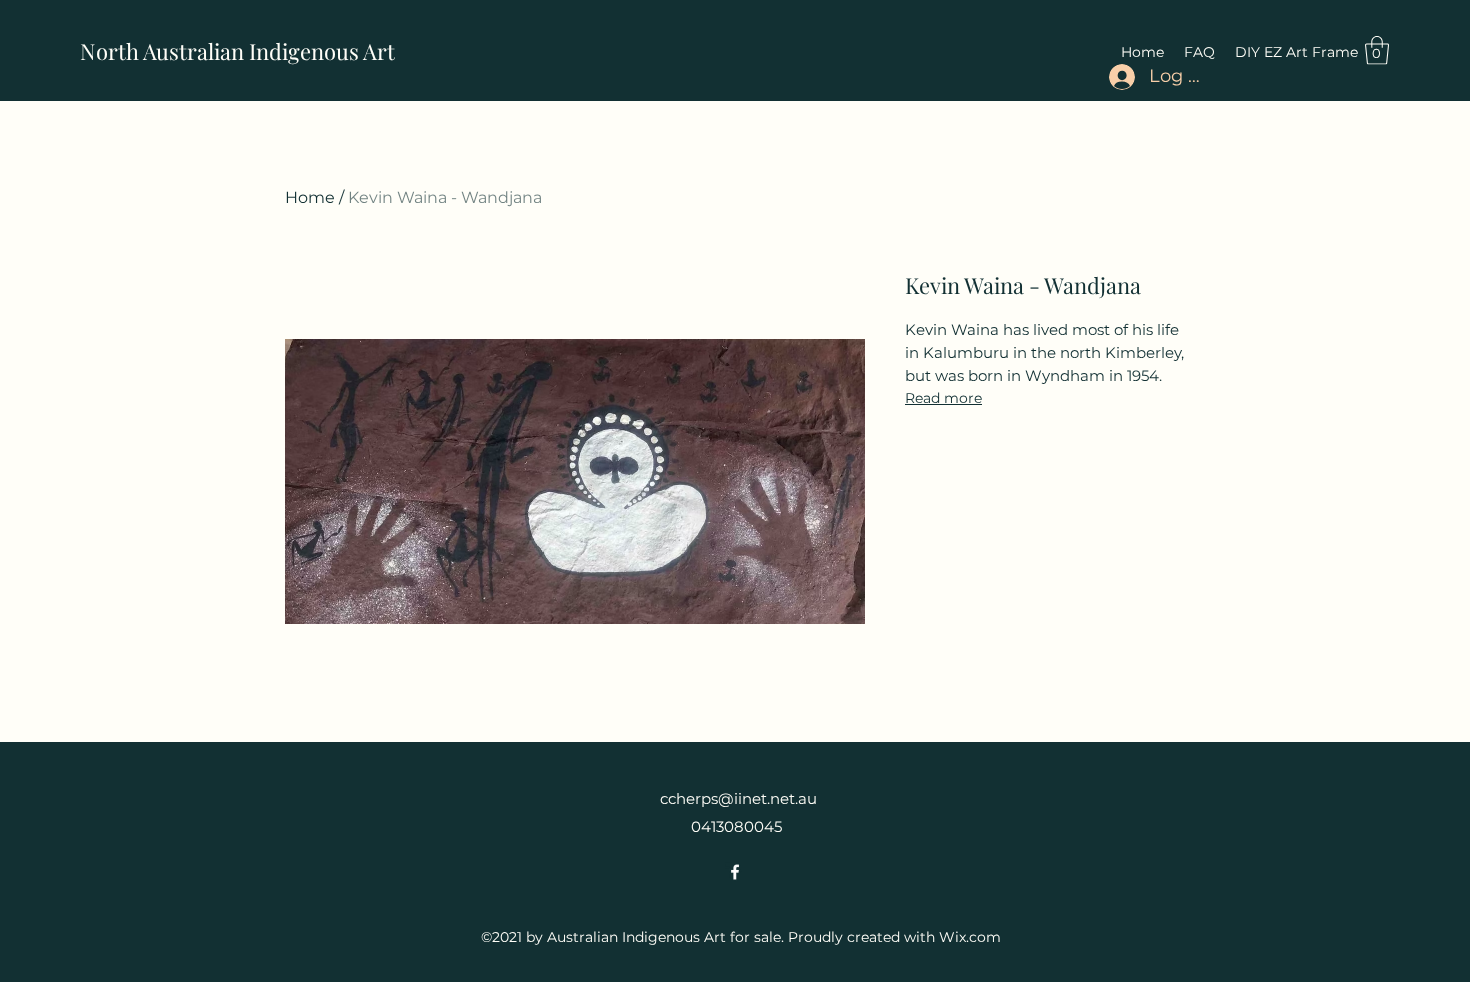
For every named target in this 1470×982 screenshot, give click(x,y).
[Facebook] (735, 872)
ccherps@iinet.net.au (738, 798)
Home (310, 197)
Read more (943, 398)
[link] (1377, 50)
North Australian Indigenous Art (237, 51)
